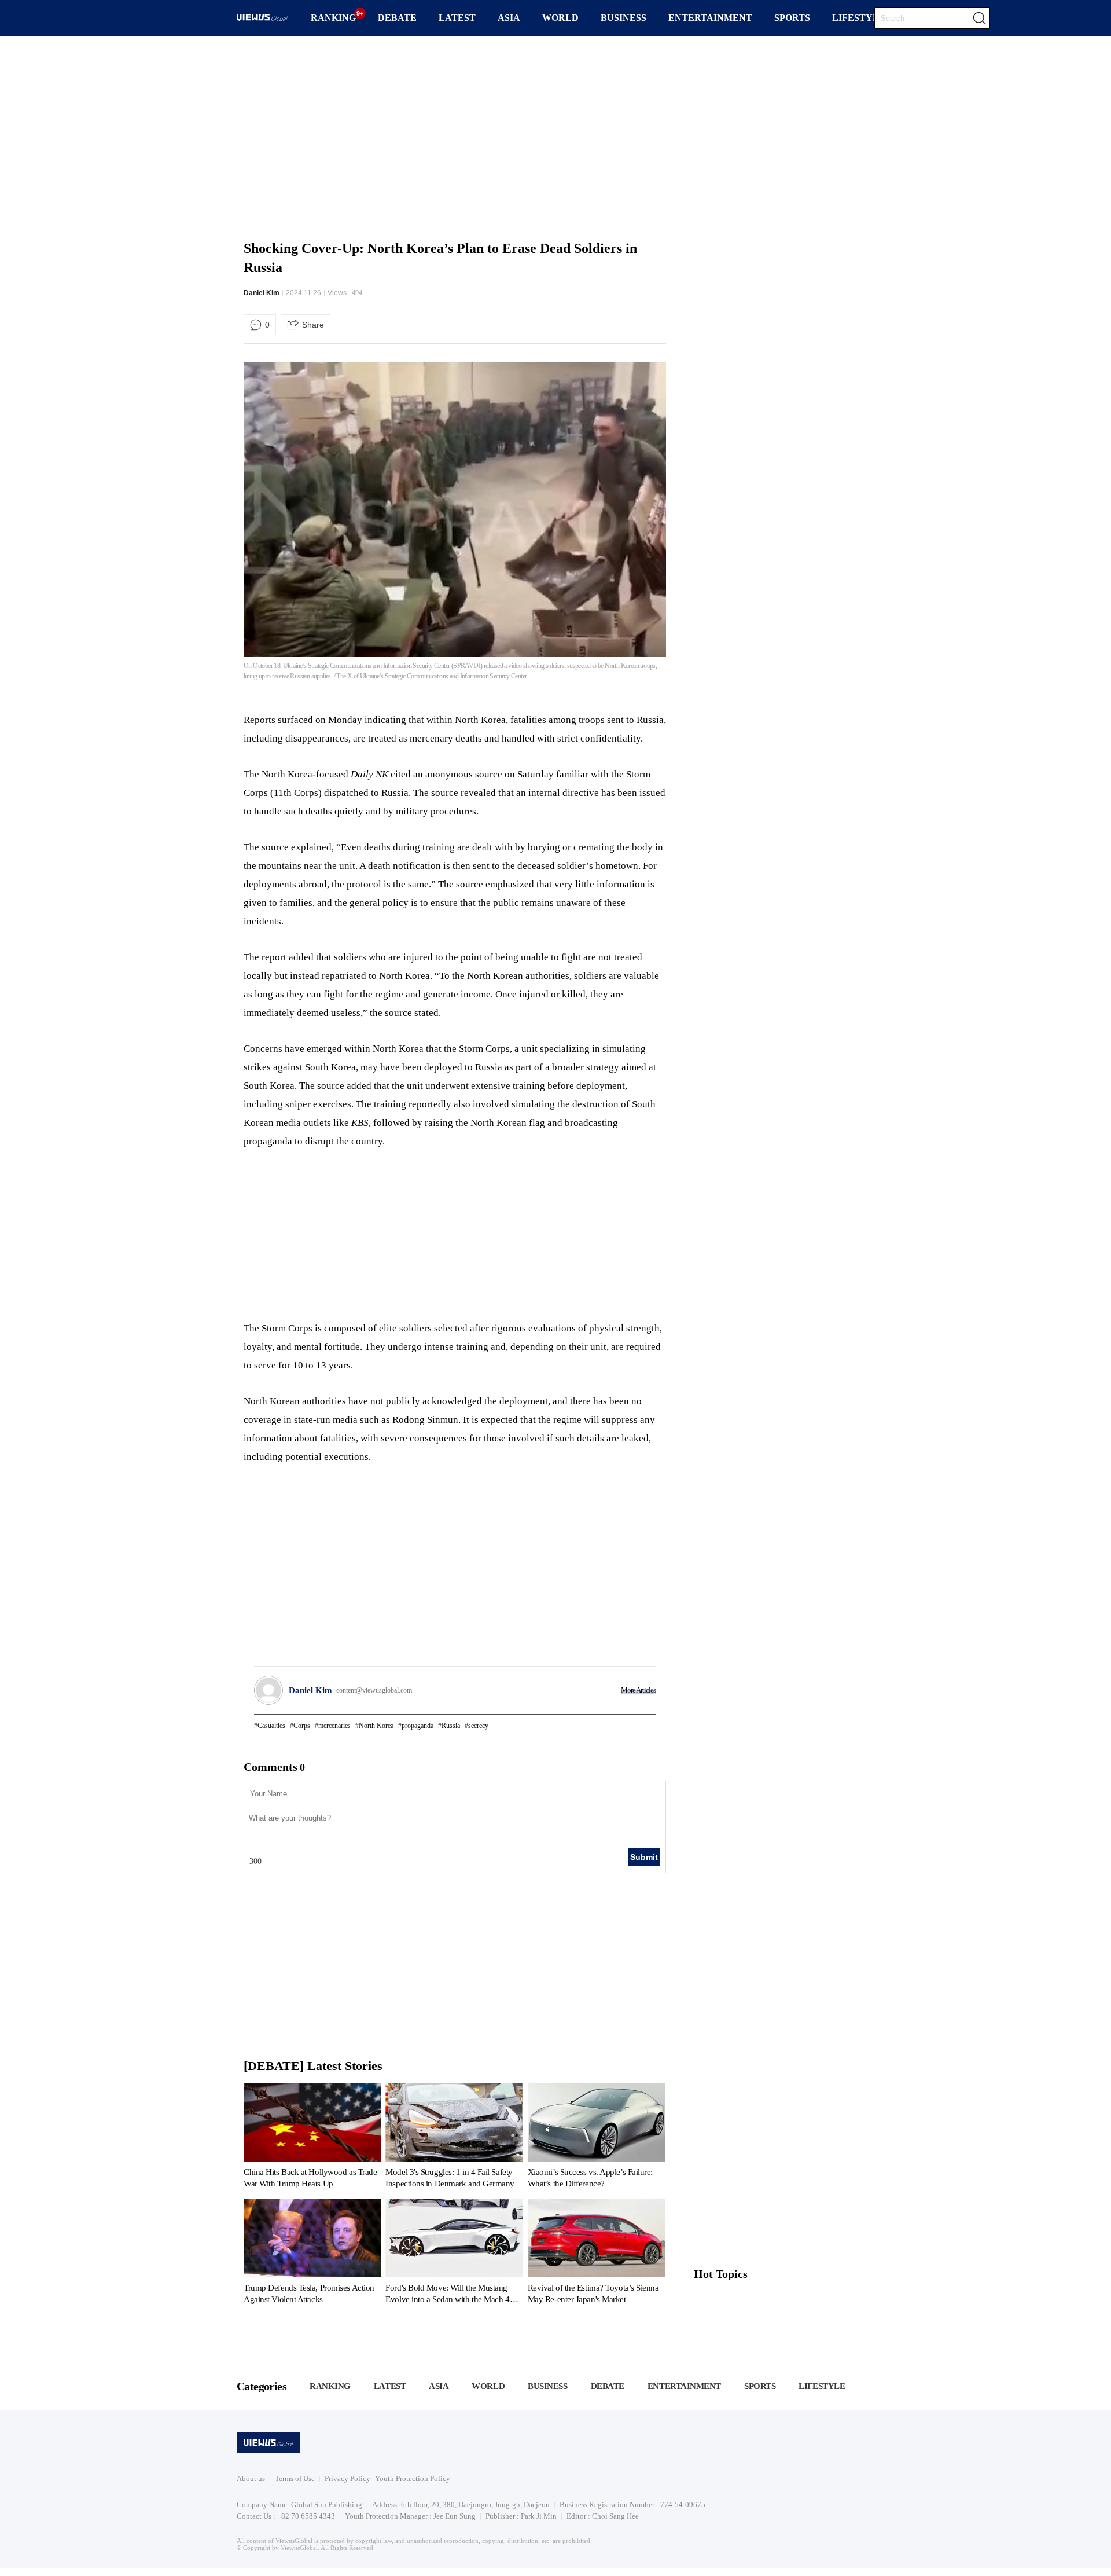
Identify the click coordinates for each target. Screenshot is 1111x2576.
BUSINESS (623, 18)
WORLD (560, 18)
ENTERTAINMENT (710, 18)
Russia (451, 1726)
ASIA (509, 18)
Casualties (271, 1726)
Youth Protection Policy (413, 2478)
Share (313, 325)
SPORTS (792, 18)
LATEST (457, 18)
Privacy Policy (347, 2478)
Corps (302, 1726)
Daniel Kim (262, 293)
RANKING (333, 18)
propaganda (417, 1726)
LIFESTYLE (859, 18)
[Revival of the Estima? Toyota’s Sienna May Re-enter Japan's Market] (596, 2254)
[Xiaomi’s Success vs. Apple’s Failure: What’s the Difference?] (596, 2138)
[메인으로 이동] (262, 19)
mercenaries (334, 1726)
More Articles (638, 1690)
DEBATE (397, 18)
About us (251, 2478)
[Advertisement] (555, 136)
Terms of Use (295, 2478)
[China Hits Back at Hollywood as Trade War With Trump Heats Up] (312, 2138)
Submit (644, 1857)
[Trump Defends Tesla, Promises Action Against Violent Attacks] (312, 2254)
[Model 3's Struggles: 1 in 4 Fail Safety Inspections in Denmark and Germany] (454, 2138)
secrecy (478, 1726)
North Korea (376, 1726)
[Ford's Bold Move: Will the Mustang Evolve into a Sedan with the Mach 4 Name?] (454, 2254)
